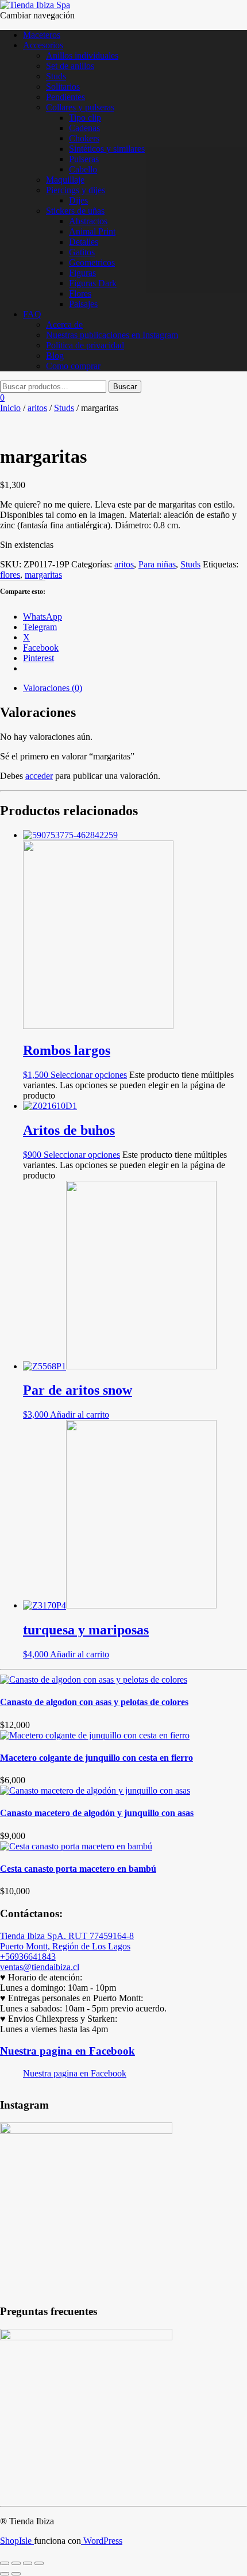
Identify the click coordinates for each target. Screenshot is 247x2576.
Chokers (84, 138)
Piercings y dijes (76, 190)
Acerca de (64, 325)
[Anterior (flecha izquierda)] (5, 2574)
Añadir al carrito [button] (80, 1414)
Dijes (78, 200)
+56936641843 (28, 1957)
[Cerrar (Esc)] (39, 2563)
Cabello (83, 169)
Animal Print (92, 231)
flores (10, 575)
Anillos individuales (82, 55)
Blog (55, 356)
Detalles (84, 242)
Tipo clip (85, 118)
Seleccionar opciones (89, 1075)
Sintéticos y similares (107, 149)
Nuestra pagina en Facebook (67, 2051)
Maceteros (42, 35)
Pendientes (65, 97)
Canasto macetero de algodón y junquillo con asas (97, 1813)
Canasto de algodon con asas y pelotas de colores (94, 1702)
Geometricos (92, 262)
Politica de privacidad (85, 345)
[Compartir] (28, 2563)
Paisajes (83, 304)
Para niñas (157, 564)
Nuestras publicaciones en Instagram (112, 335)
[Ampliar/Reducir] (5, 2563)
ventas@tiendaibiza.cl (40, 1967)
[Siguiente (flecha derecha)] (16, 2574)
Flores (80, 293)
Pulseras (84, 159)
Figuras (82, 273)
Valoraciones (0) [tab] (53, 688)
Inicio (10, 408)
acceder (39, 776)
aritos (37, 408)
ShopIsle (17, 2541)
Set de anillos (70, 66)
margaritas (43, 575)
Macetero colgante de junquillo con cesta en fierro (97, 1758)
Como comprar (73, 366)
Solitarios (63, 87)
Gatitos (82, 252)
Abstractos (88, 221)
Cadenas (84, 128)
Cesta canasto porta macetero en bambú (78, 1869)
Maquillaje (65, 180)
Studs (56, 76)
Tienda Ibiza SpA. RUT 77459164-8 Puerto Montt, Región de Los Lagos (67, 1941)
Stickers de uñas (75, 211)
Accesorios (43, 45)
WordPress (102, 2541)
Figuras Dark (93, 283)
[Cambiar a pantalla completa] (16, 2563)
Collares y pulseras (80, 107)
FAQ (32, 314)
